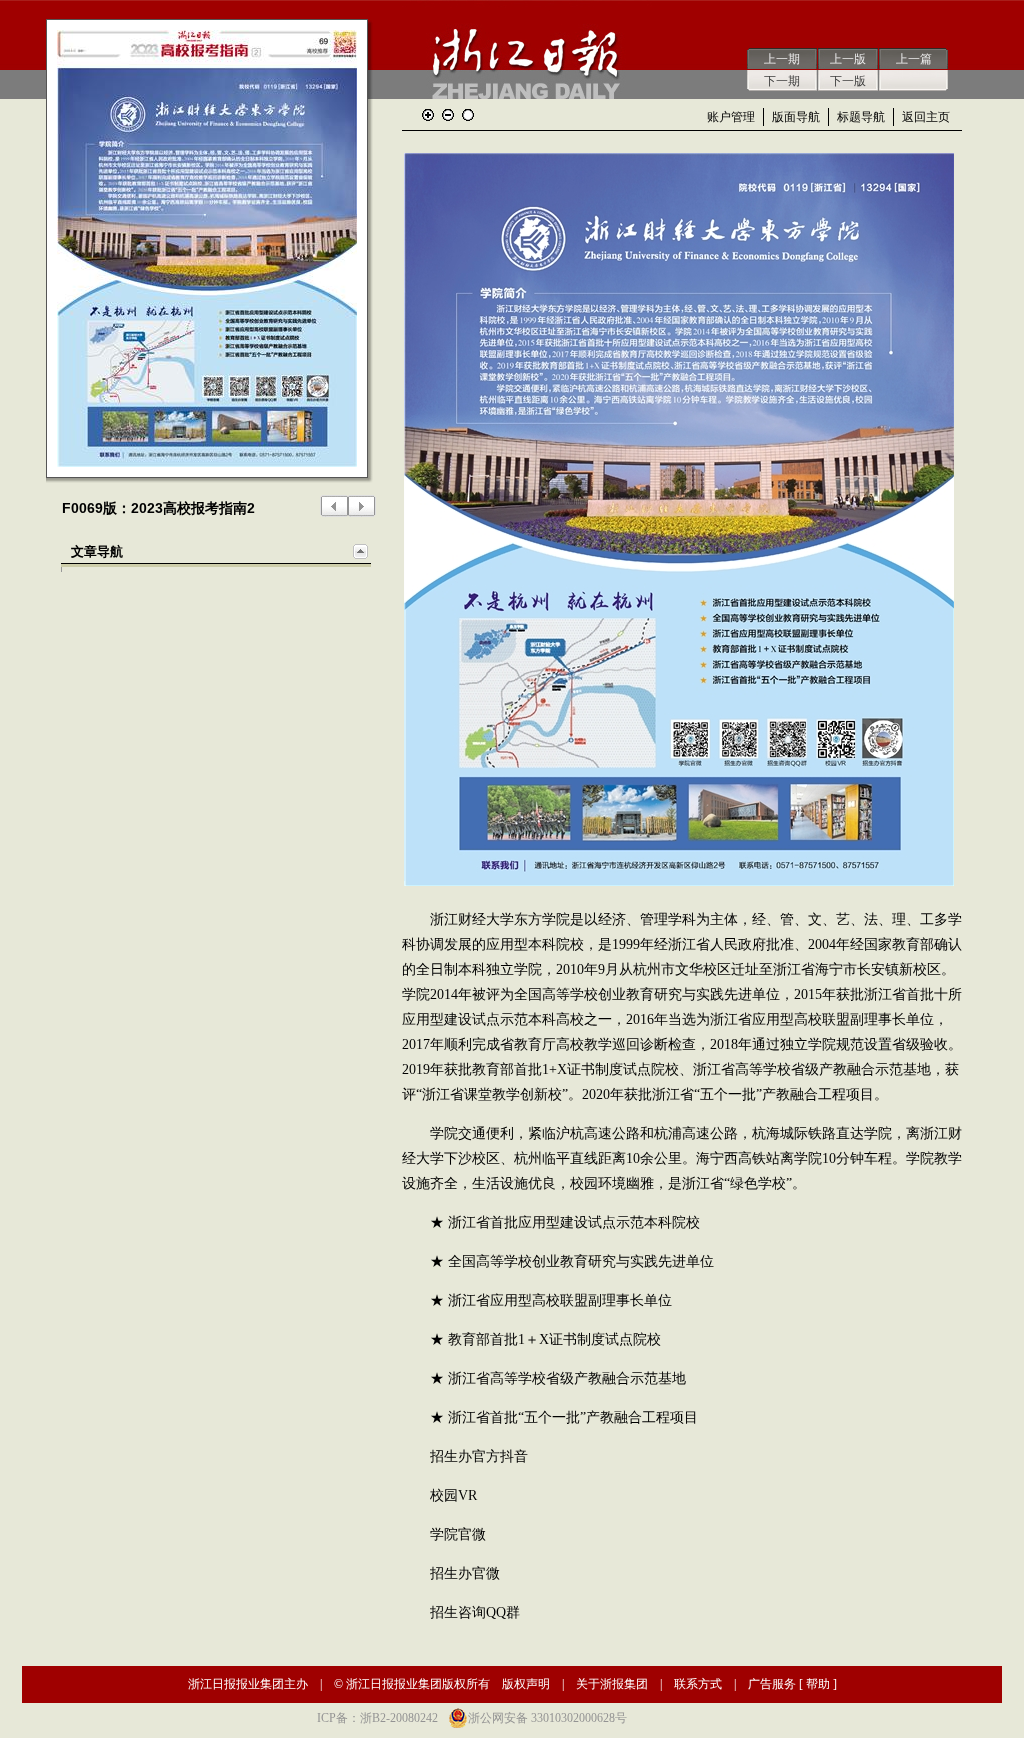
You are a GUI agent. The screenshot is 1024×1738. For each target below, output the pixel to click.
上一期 (782, 59)
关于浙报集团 (612, 1684)
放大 (428, 115)
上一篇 (914, 59)
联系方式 (698, 1684)
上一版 (848, 59)
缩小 (448, 115)
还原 (468, 115)
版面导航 (796, 117)
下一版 (848, 81)
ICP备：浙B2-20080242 (377, 1718)
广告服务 (772, 1684)
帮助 (818, 1684)
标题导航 (861, 117)
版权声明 (526, 1684)
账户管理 (731, 117)
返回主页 (926, 117)
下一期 (782, 81)
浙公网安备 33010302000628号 (547, 1718)
